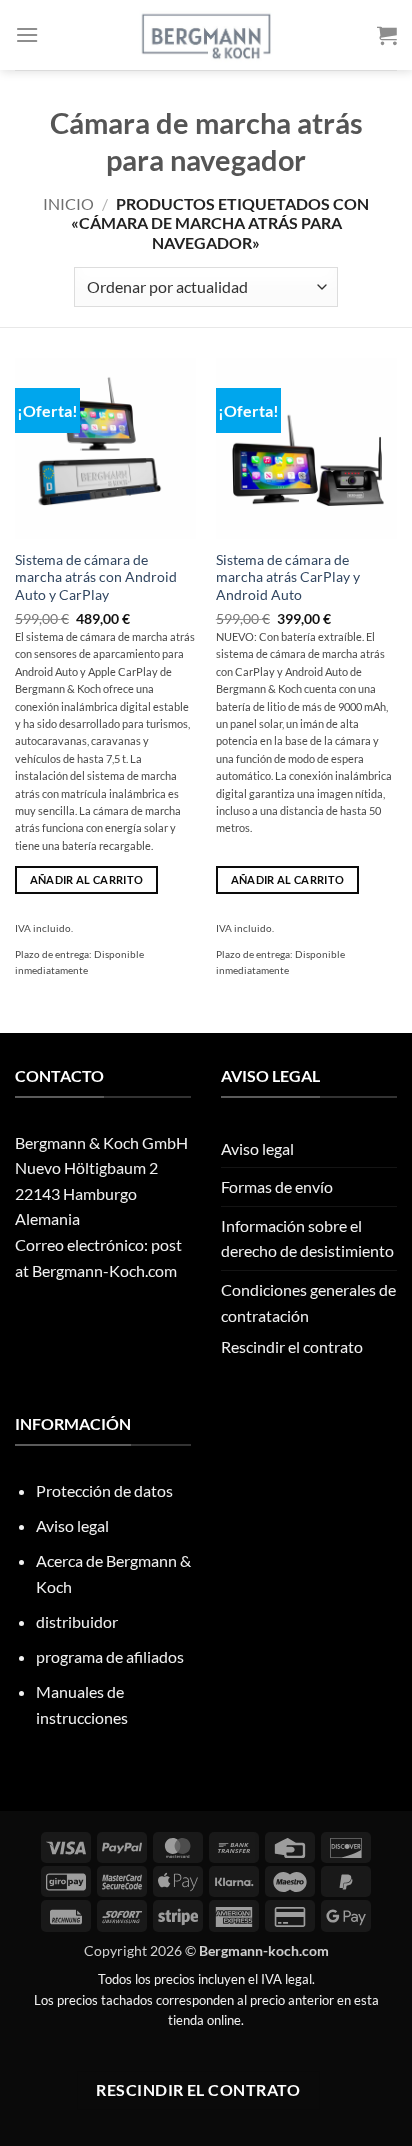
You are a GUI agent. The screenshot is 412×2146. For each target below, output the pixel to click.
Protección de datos (104, 1490)
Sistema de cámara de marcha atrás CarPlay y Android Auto (288, 577)
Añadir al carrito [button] (87, 879)
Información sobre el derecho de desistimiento (307, 1238)
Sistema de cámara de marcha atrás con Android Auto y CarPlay (96, 577)
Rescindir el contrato (292, 1346)
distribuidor (77, 1621)
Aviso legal (257, 1148)
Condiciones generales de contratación (308, 1302)
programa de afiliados (110, 1656)
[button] (27, 34)
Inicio (68, 203)
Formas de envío (277, 1186)
